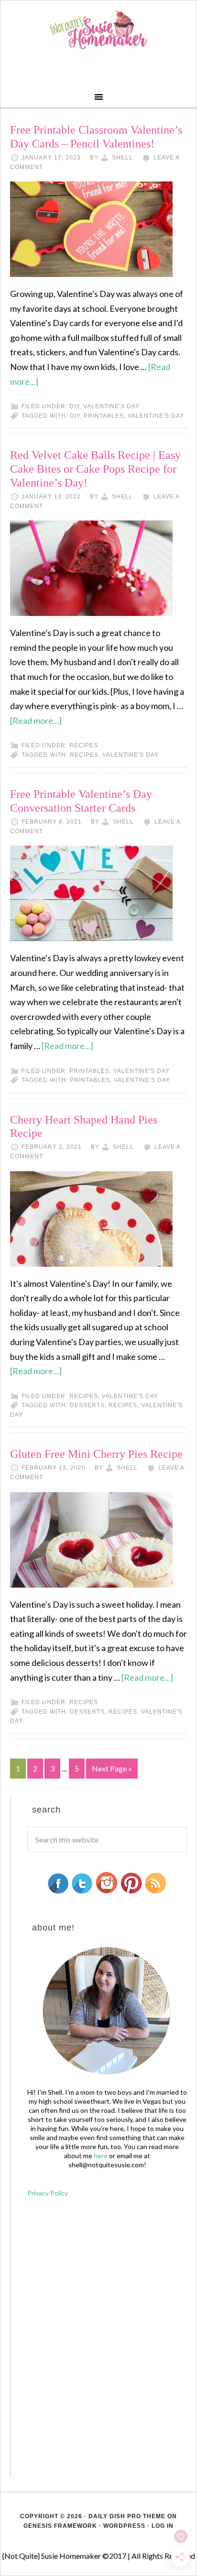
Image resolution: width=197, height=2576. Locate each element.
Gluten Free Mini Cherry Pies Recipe (96, 1454)
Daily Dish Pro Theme (127, 2516)
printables (104, 416)
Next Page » (112, 1768)
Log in (163, 2526)
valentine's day (111, 406)
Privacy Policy (48, 2193)
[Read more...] (36, 721)
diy (75, 416)
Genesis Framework (60, 2526)
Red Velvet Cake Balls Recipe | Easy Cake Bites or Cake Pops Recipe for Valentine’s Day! (95, 469)
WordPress (124, 2526)
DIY (74, 406)
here (101, 2156)
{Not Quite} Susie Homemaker (99, 30)
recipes (84, 745)
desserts (87, 1405)
